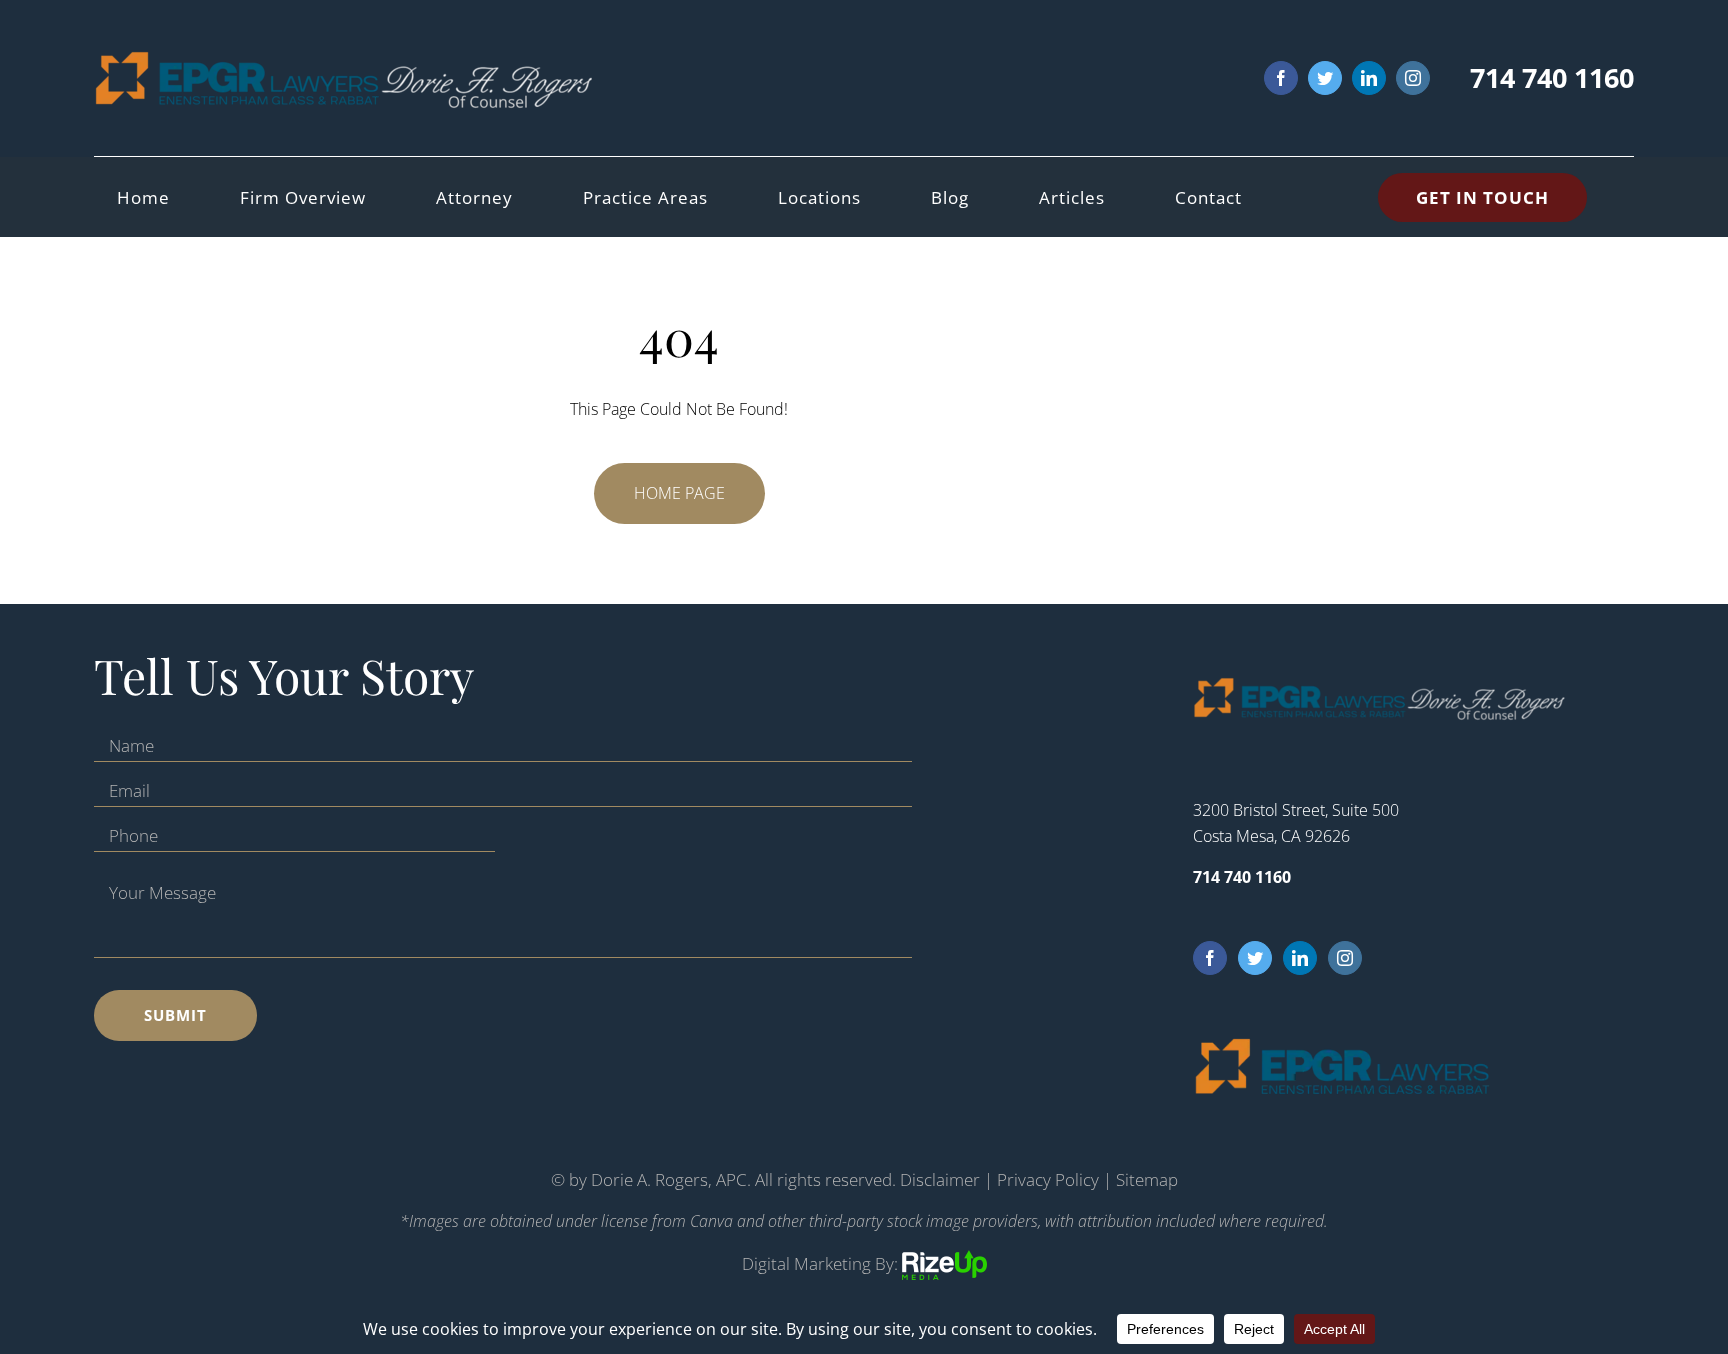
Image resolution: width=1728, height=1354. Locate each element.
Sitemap (1147, 1179)
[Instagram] (1345, 958)
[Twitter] (1255, 958)
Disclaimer (940, 1179)
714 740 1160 (1552, 77)
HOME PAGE (679, 493)
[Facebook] (1210, 958)
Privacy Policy (1048, 1179)
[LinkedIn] (1300, 958)
